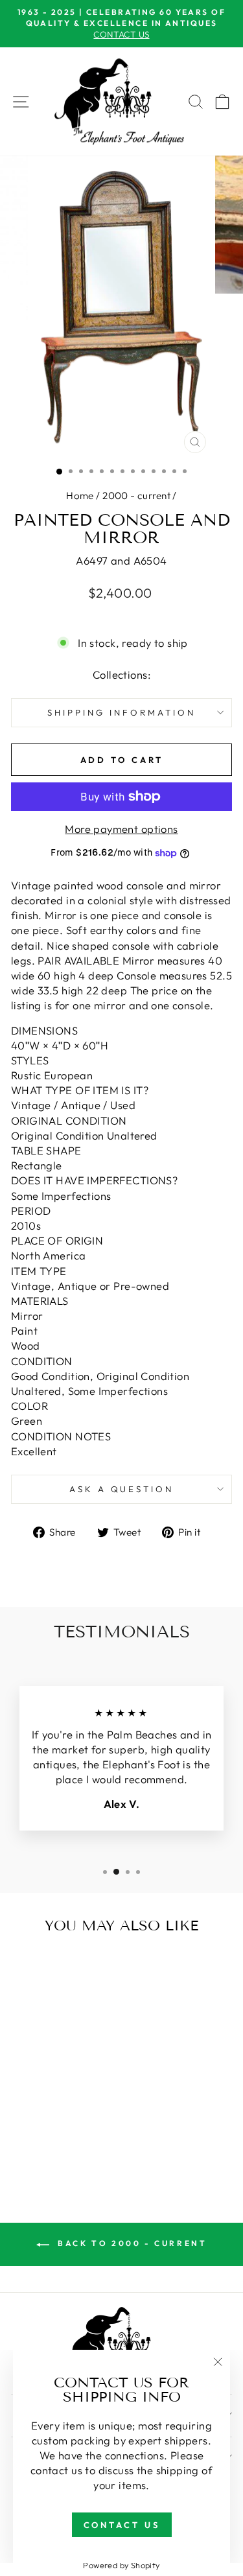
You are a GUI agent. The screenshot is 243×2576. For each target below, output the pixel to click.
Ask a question (122, 1489)
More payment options (121, 829)
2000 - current (136, 496)
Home (80, 496)
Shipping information (121, 712)
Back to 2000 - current (131, 2243)
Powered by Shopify (121, 2565)
